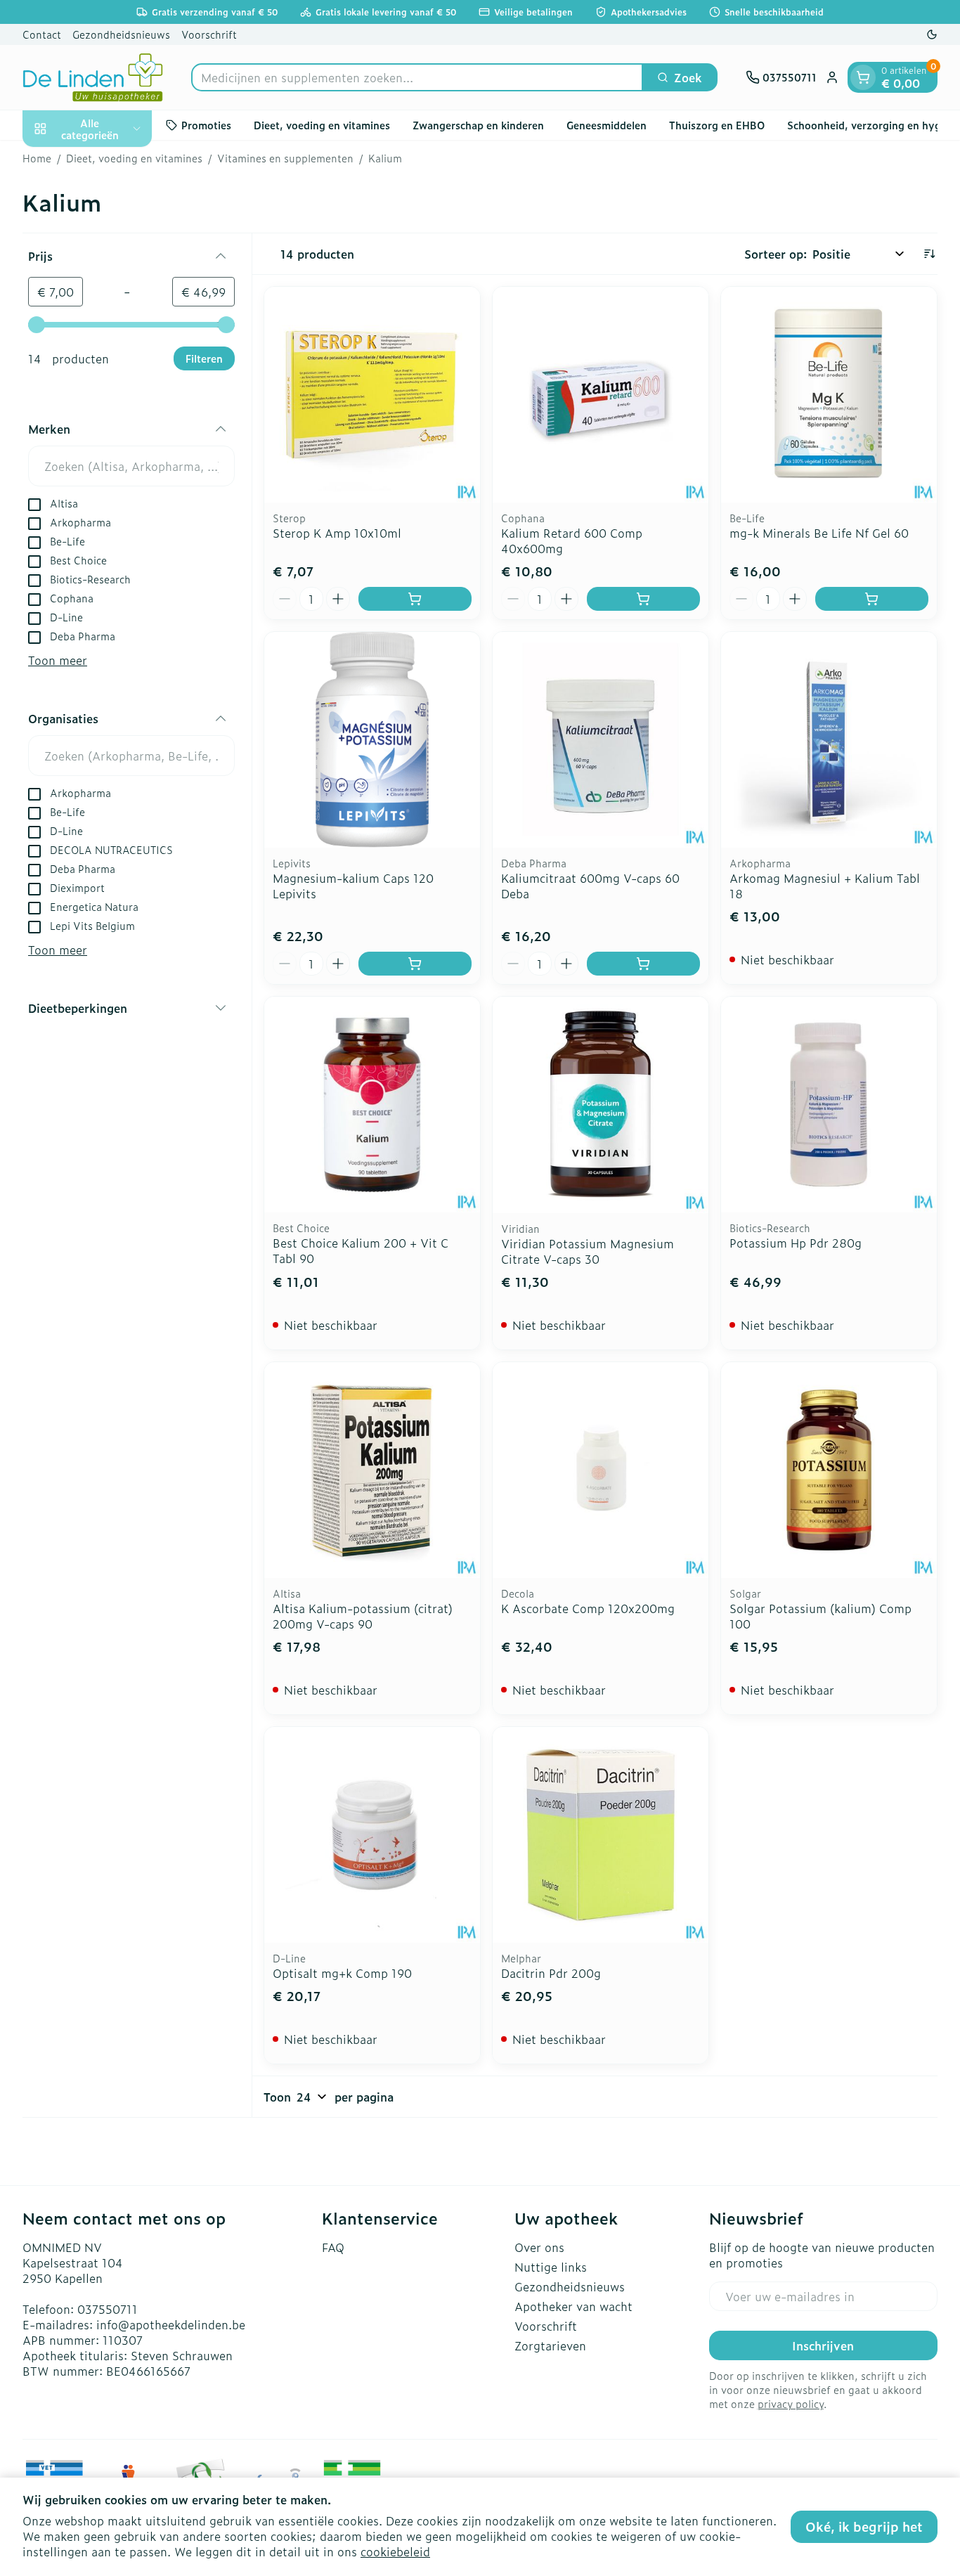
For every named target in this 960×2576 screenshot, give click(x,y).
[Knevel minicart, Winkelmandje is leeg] (863, 77)
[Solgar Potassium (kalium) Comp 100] (829, 1470)
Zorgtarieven (550, 2345)
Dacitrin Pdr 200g (551, 1973)
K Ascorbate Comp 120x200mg (588, 1608)
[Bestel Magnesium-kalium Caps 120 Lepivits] (415, 964)
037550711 (108, 2309)
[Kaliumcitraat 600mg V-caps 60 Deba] (601, 740)
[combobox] (417, 77)
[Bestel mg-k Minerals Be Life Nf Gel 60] (872, 599)
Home (37, 158)
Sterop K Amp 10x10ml (337, 533)
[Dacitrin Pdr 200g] (601, 1835)
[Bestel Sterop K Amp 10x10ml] (415, 599)
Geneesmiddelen (607, 125)
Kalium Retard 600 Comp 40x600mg (572, 541)
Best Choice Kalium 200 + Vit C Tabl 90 (361, 1250)
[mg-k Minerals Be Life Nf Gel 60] (829, 395)
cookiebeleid (395, 2551)
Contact (42, 34)
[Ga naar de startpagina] (93, 77)
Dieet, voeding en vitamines (322, 125)
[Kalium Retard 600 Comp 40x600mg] (601, 395)
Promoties (206, 125)
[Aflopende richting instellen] (929, 254)
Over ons (539, 2247)
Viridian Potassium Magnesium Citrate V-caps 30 (588, 1251)
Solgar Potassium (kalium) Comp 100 (820, 1616)
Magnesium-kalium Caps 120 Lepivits (353, 886)
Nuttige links (551, 2267)
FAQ (333, 2247)
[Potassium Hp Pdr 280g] (829, 1105)
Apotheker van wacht (573, 2306)
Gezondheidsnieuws (121, 34)
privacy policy (791, 2403)
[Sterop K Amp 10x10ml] (372, 395)
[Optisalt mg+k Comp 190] (372, 1835)
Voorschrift (209, 34)
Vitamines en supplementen (285, 158)
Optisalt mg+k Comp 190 (342, 1973)
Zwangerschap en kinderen (478, 125)
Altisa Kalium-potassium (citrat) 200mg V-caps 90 (363, 1616)
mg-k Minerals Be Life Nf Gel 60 (819, 533)
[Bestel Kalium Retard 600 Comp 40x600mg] (643, 599)
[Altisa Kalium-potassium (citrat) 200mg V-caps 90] (372, 1470)
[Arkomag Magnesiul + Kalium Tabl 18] (829, 740)
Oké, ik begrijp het (864, 2526)
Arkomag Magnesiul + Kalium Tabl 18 (825, 886)
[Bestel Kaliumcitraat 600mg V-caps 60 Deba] (643, 964)
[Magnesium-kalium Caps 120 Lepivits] (372, 740)
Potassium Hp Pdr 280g (796, 1243)
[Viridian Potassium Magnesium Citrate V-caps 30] (601, 1105)
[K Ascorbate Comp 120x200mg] (601, 1470)
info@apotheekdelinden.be (171, 2324)
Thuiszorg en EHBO (717, 125)
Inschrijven (823, 2345)
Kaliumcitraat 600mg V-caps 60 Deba (590, 886)
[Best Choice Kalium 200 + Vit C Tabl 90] (372, 1105)
